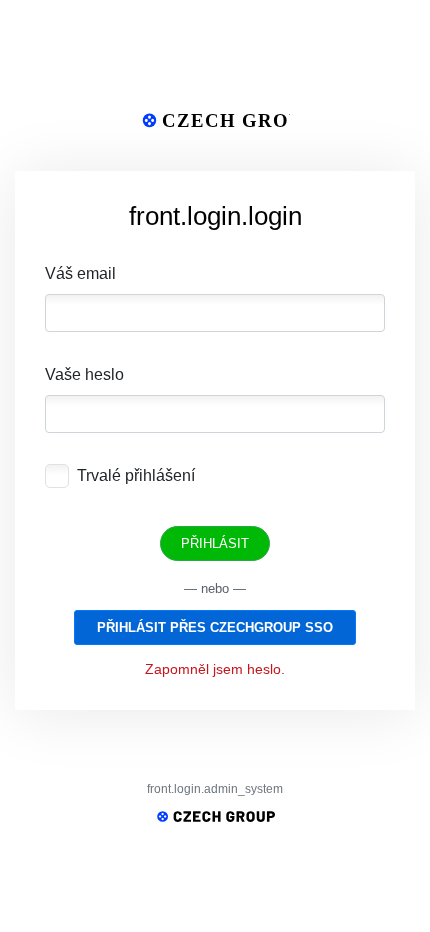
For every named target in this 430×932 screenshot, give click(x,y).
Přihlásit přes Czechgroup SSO (215, 627)
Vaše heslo (84, 374)
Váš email (80, 273)
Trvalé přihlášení (136, 475)
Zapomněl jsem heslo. (215, 669)
